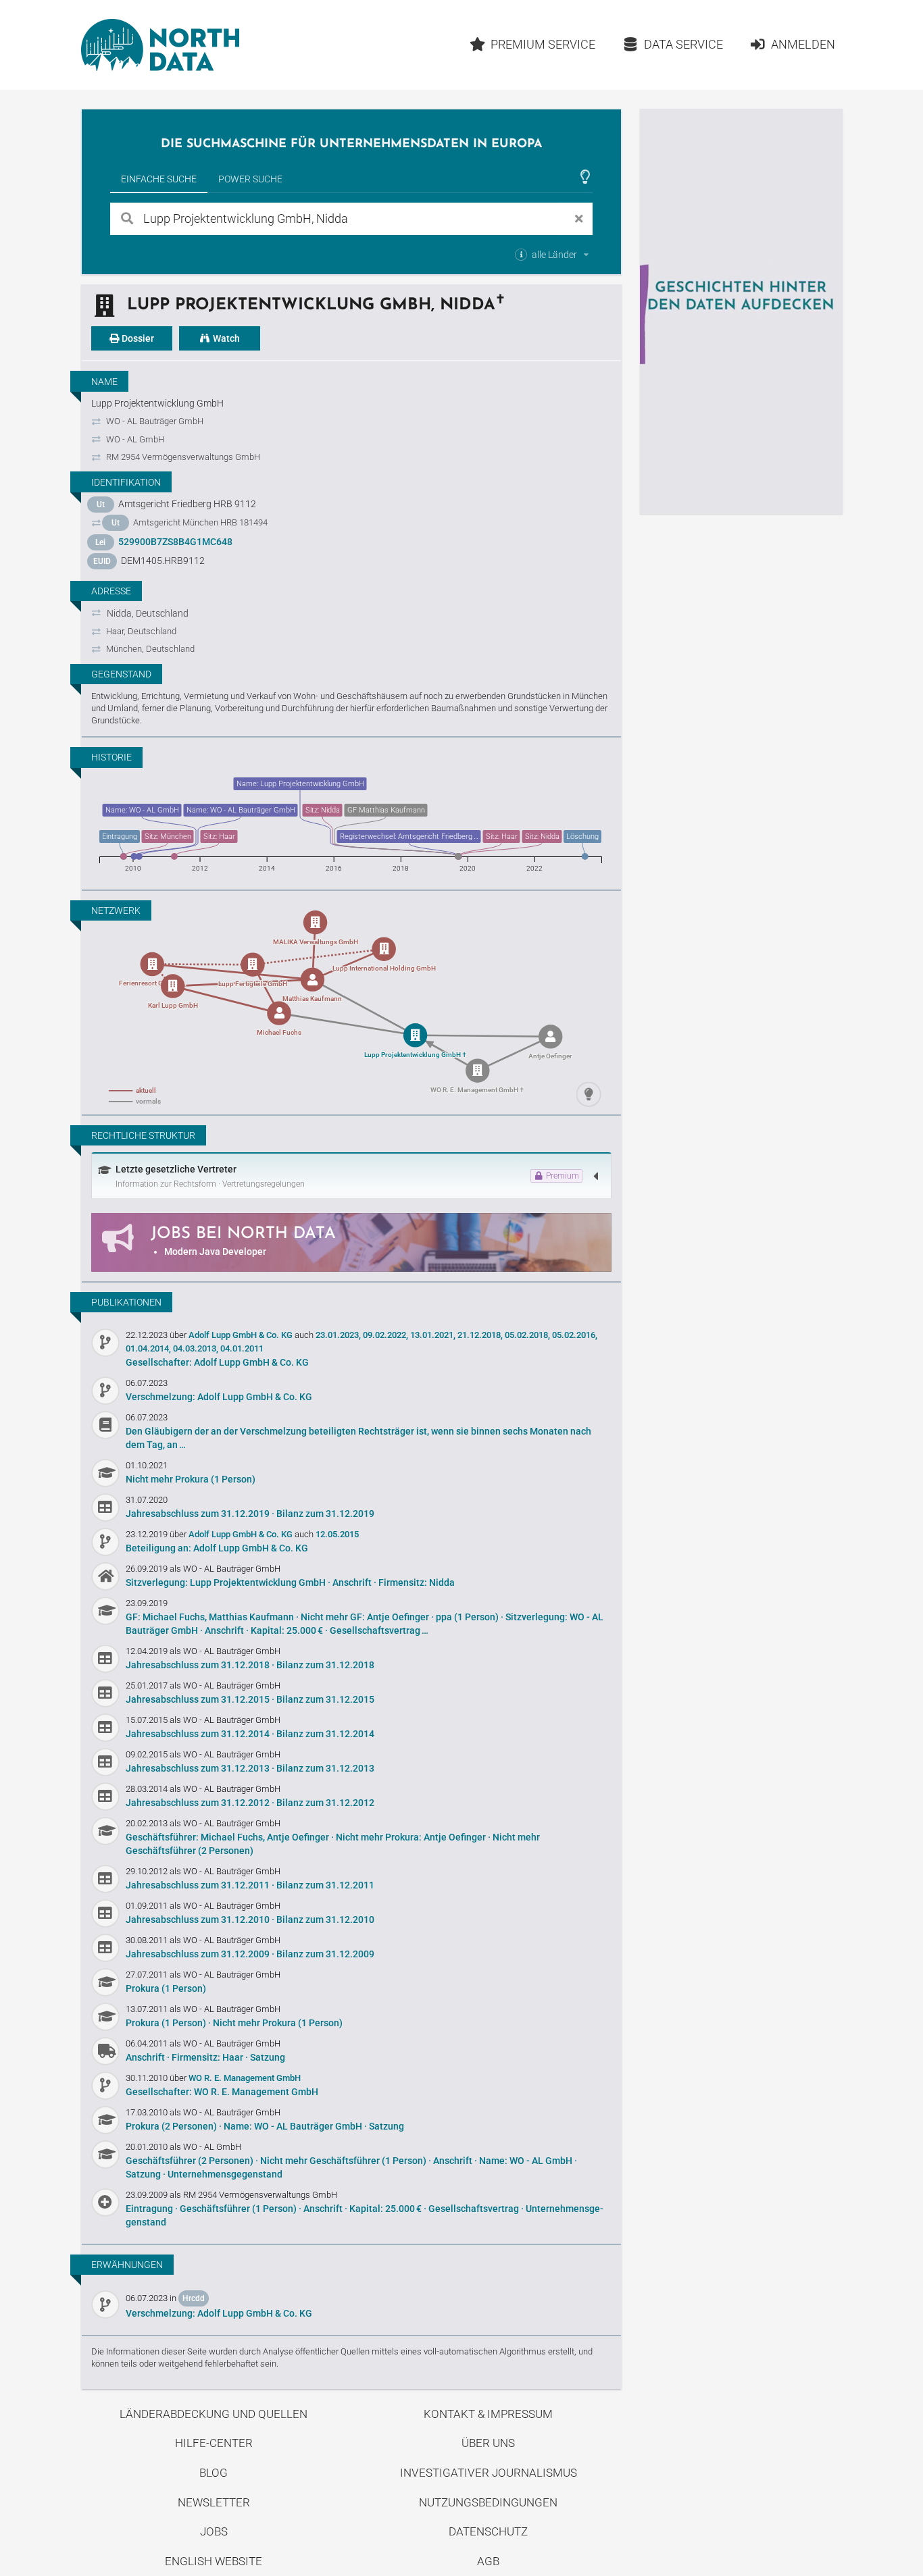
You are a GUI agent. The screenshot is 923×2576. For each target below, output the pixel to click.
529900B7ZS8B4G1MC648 (175, 542)
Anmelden (803, 44)
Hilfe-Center (214, 2443)
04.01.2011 (242, 1348)
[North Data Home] (160, 45)
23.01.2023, (338, 1335)
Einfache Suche (159, 179)
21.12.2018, (480, 1335)
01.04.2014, (148, 1348)
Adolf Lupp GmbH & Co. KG (242, 1335)
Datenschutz (488, 2531)
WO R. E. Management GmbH (245, 2078)
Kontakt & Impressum (488, 2414)
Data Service (683, 44)
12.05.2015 (337, 1534)
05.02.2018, (527, 1335)
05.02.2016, (575, 1335)
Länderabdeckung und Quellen (214, 2414)
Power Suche (250, 179)
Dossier (137, 338)
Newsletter (214, 2502)
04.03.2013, (196, 1348)
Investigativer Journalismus (489, 2473)
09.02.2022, (385, 1335)
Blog (214, 2473)
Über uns (488, 2443)
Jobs (214, 2531)
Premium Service (543, 44)
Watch (225, 338)
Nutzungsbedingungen (488, 2502)
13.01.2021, (433, 1335)
